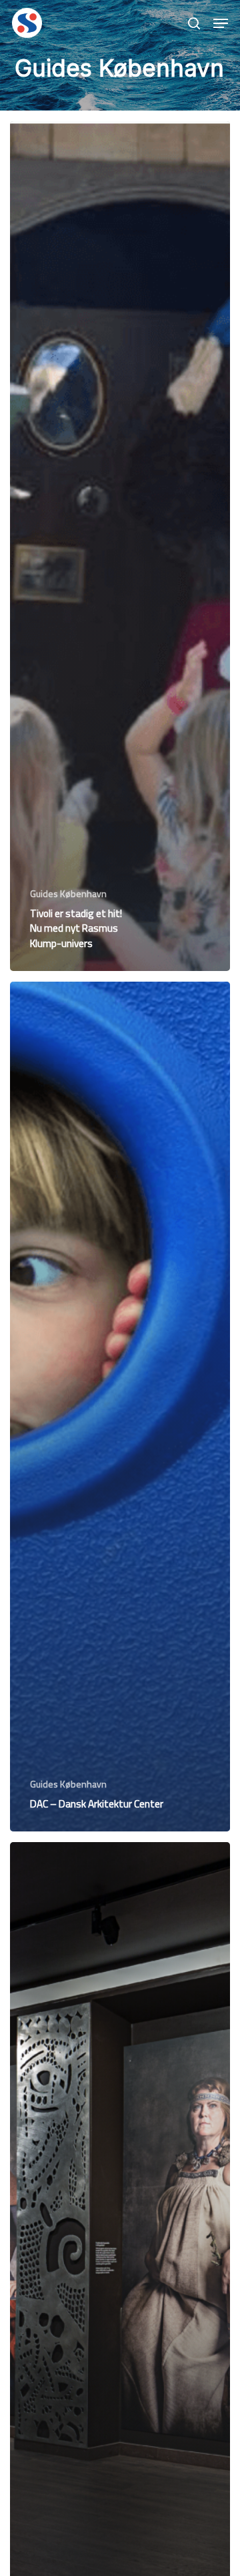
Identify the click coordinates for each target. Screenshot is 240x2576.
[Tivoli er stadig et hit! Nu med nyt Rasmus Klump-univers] (120, 546)
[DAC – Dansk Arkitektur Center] (120, 1407)
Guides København (68, 893)
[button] (221, 23)
